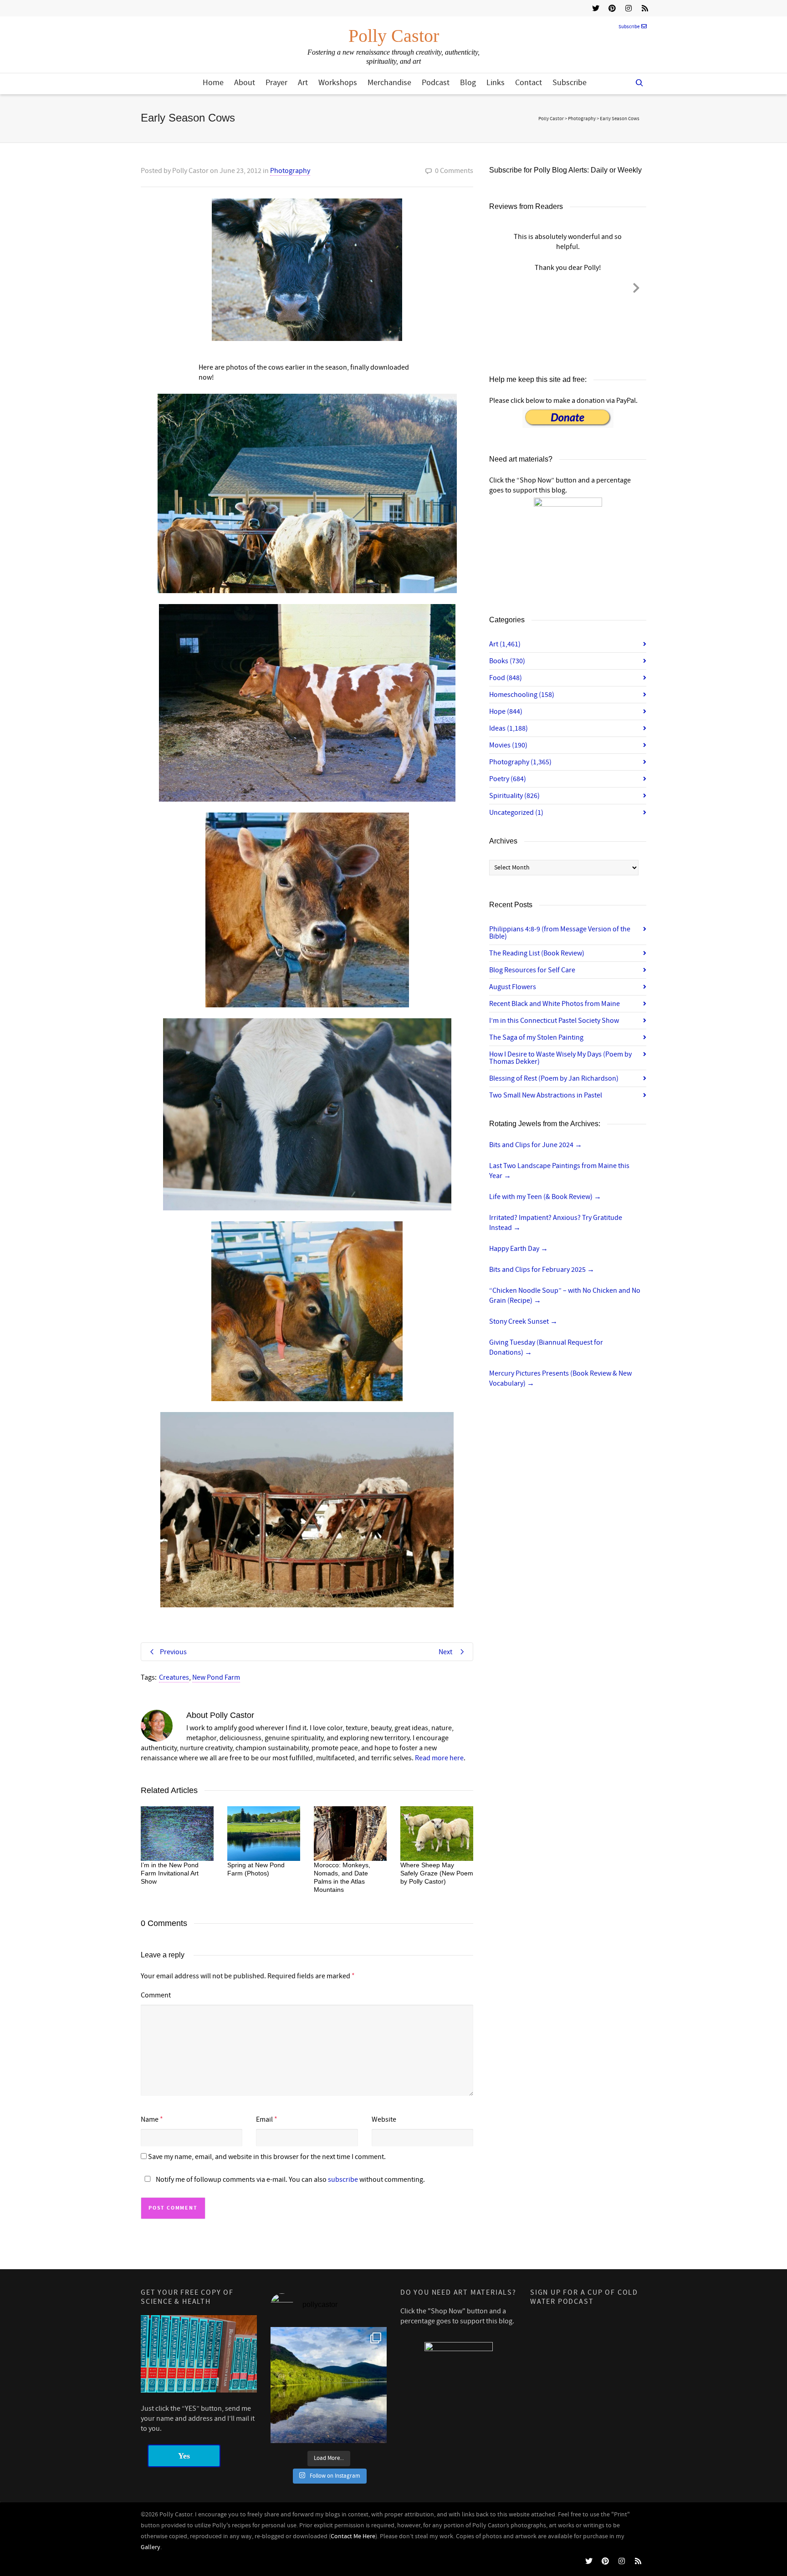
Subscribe (629, 27)
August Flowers (513, 987)
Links (496, 83)
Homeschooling (522, 695)
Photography (290, 171)
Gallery (151, 2547)
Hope (506, 711)
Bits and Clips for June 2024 (536, 1145)
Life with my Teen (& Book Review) (545, 1197)
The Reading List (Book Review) (537, 953)
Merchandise (389, 83)
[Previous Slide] (499, 286)
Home (213, 83)
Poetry (508, 779)
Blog (468, 83)
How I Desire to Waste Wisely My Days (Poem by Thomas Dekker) (560, 1058)
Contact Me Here (353, 2536)
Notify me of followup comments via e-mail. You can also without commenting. (290, 2180)
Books (507, 661)
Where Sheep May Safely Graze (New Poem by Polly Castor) (437, 1873)
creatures (174, 1677)
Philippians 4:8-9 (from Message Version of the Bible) (560, 933)
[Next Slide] (636, 286)
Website (384, 2119)
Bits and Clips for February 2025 (542, 1270)
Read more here (439, 1758)
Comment (156, 1995)
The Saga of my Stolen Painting (536, 1037)
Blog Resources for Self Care (532, 970)
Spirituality (514, 796)
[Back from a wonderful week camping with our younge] (329, 2385)
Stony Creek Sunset (523, 1321)
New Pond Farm (216, 1677)
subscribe (343, 2180)
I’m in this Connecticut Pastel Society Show (554, 1021)
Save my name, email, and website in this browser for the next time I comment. (267, 2157)
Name (150, 2119)
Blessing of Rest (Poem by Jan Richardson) (554, 1078)
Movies (508, 745)
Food (506, 678)
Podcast (436, 83)
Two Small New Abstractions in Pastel (546, 1095)
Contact (529, 83)
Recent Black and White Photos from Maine (554, 1004)
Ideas (508, 728)
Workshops (338, 83)
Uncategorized (516, 813)
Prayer (276, 83)
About (245, 83)
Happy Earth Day (519, 1249)
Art (303, 83)
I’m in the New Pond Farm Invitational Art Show (170, 1873)
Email (264, 2119)
